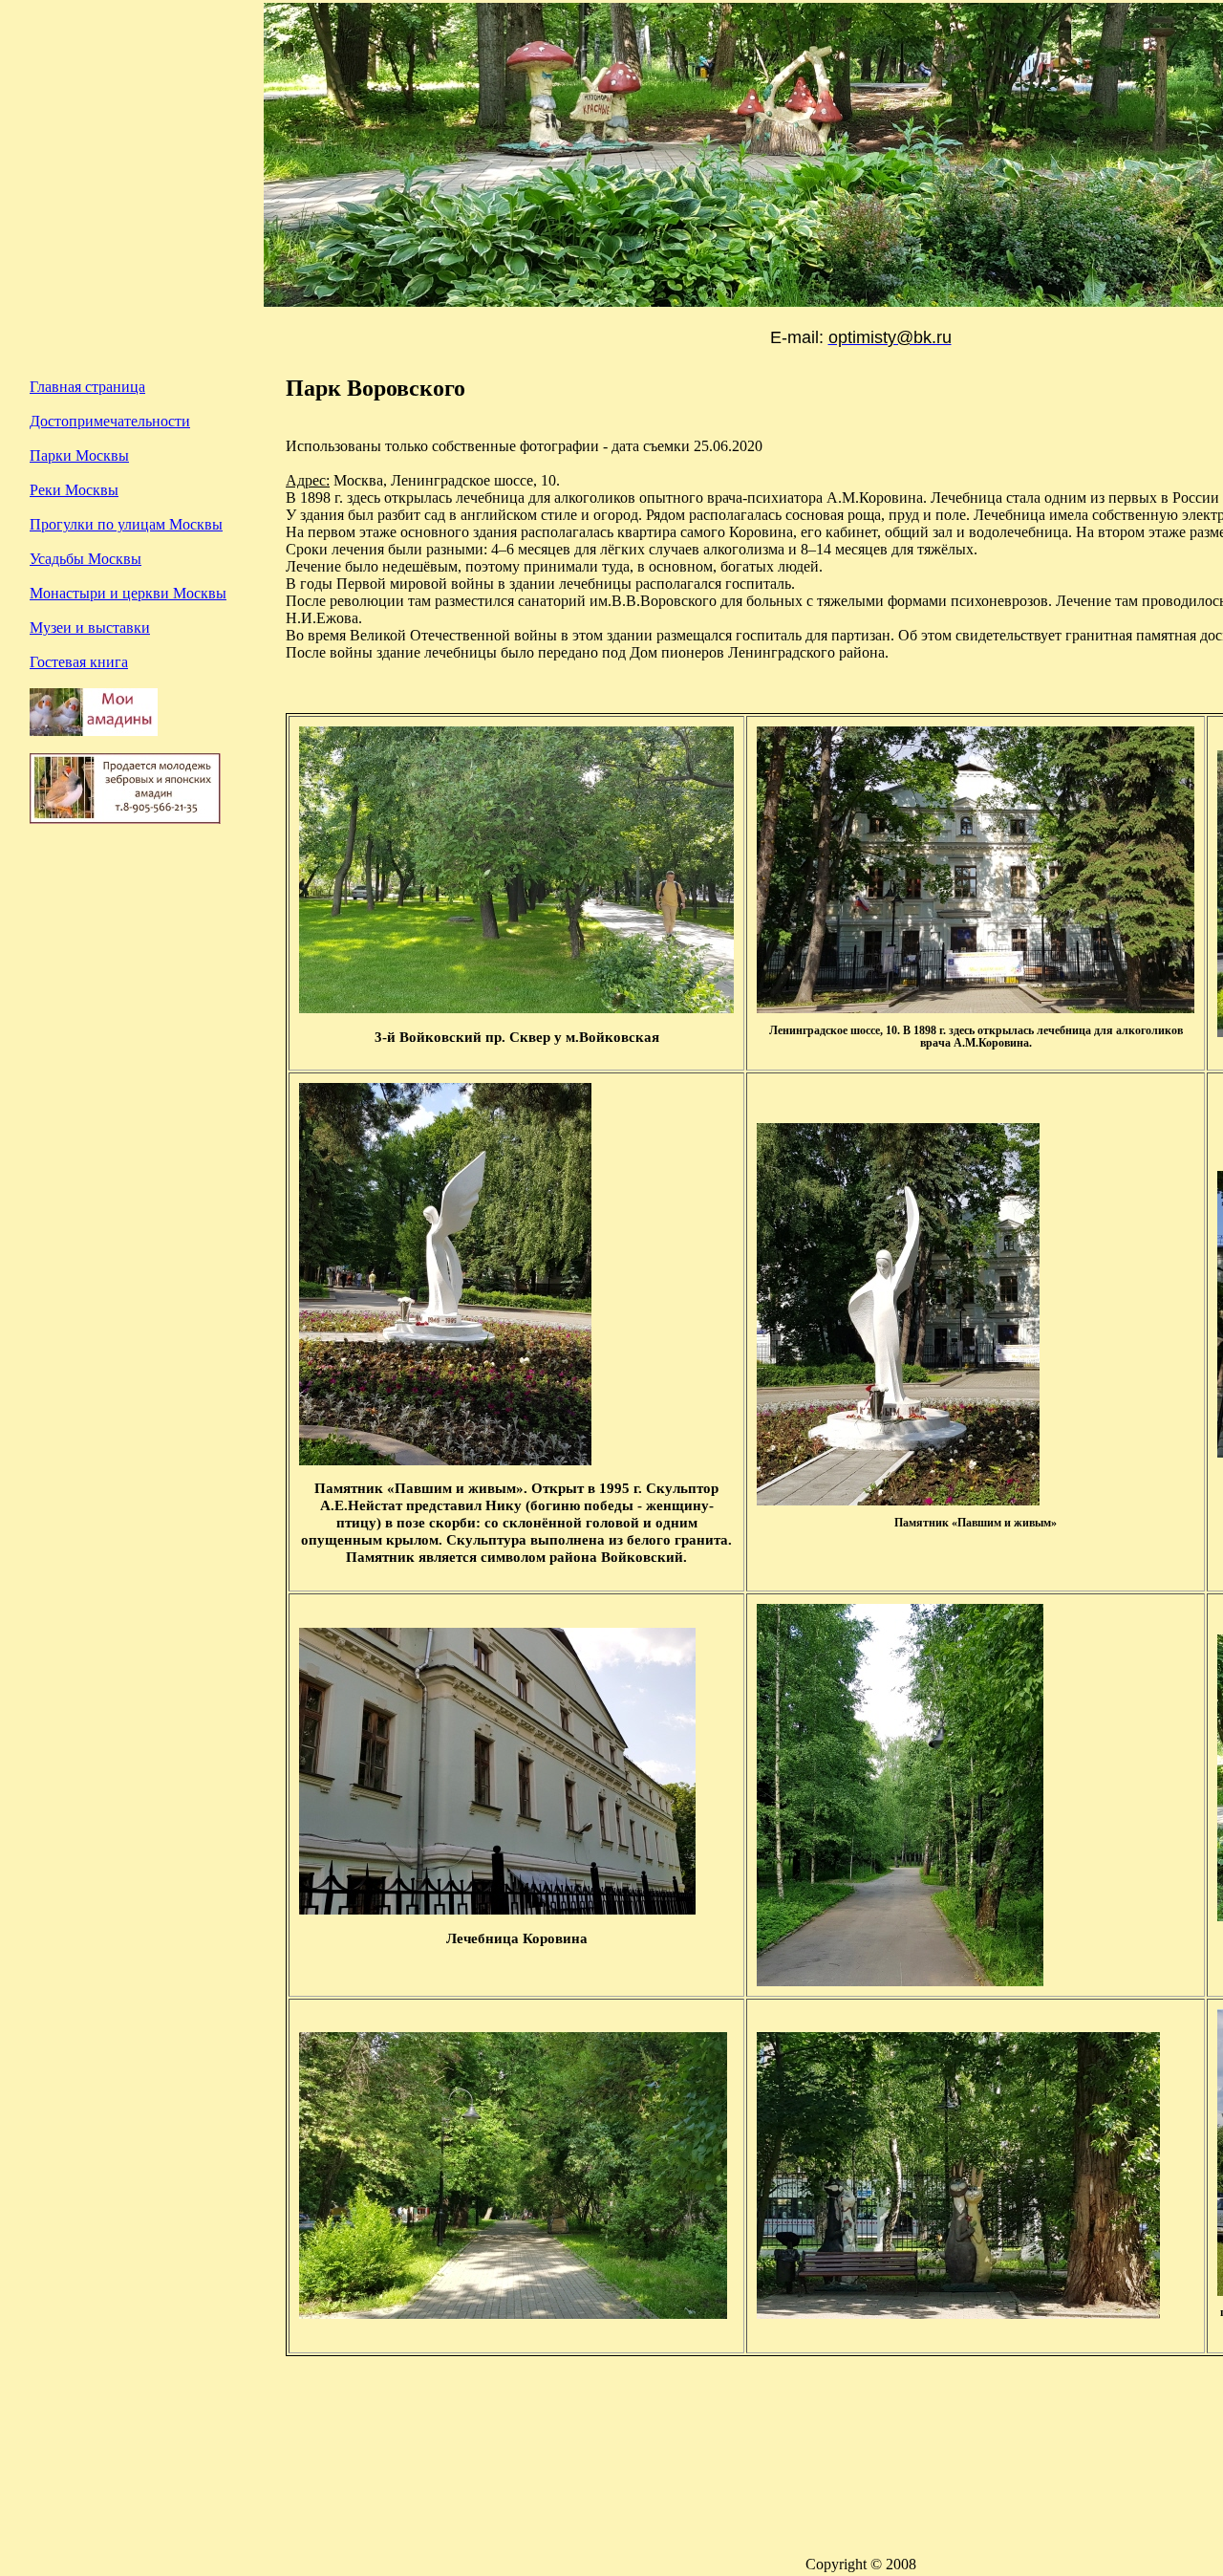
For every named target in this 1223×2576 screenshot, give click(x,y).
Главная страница (87, 387)
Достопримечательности (110, 421)
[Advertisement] (144, 1036)
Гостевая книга (79, 662)
